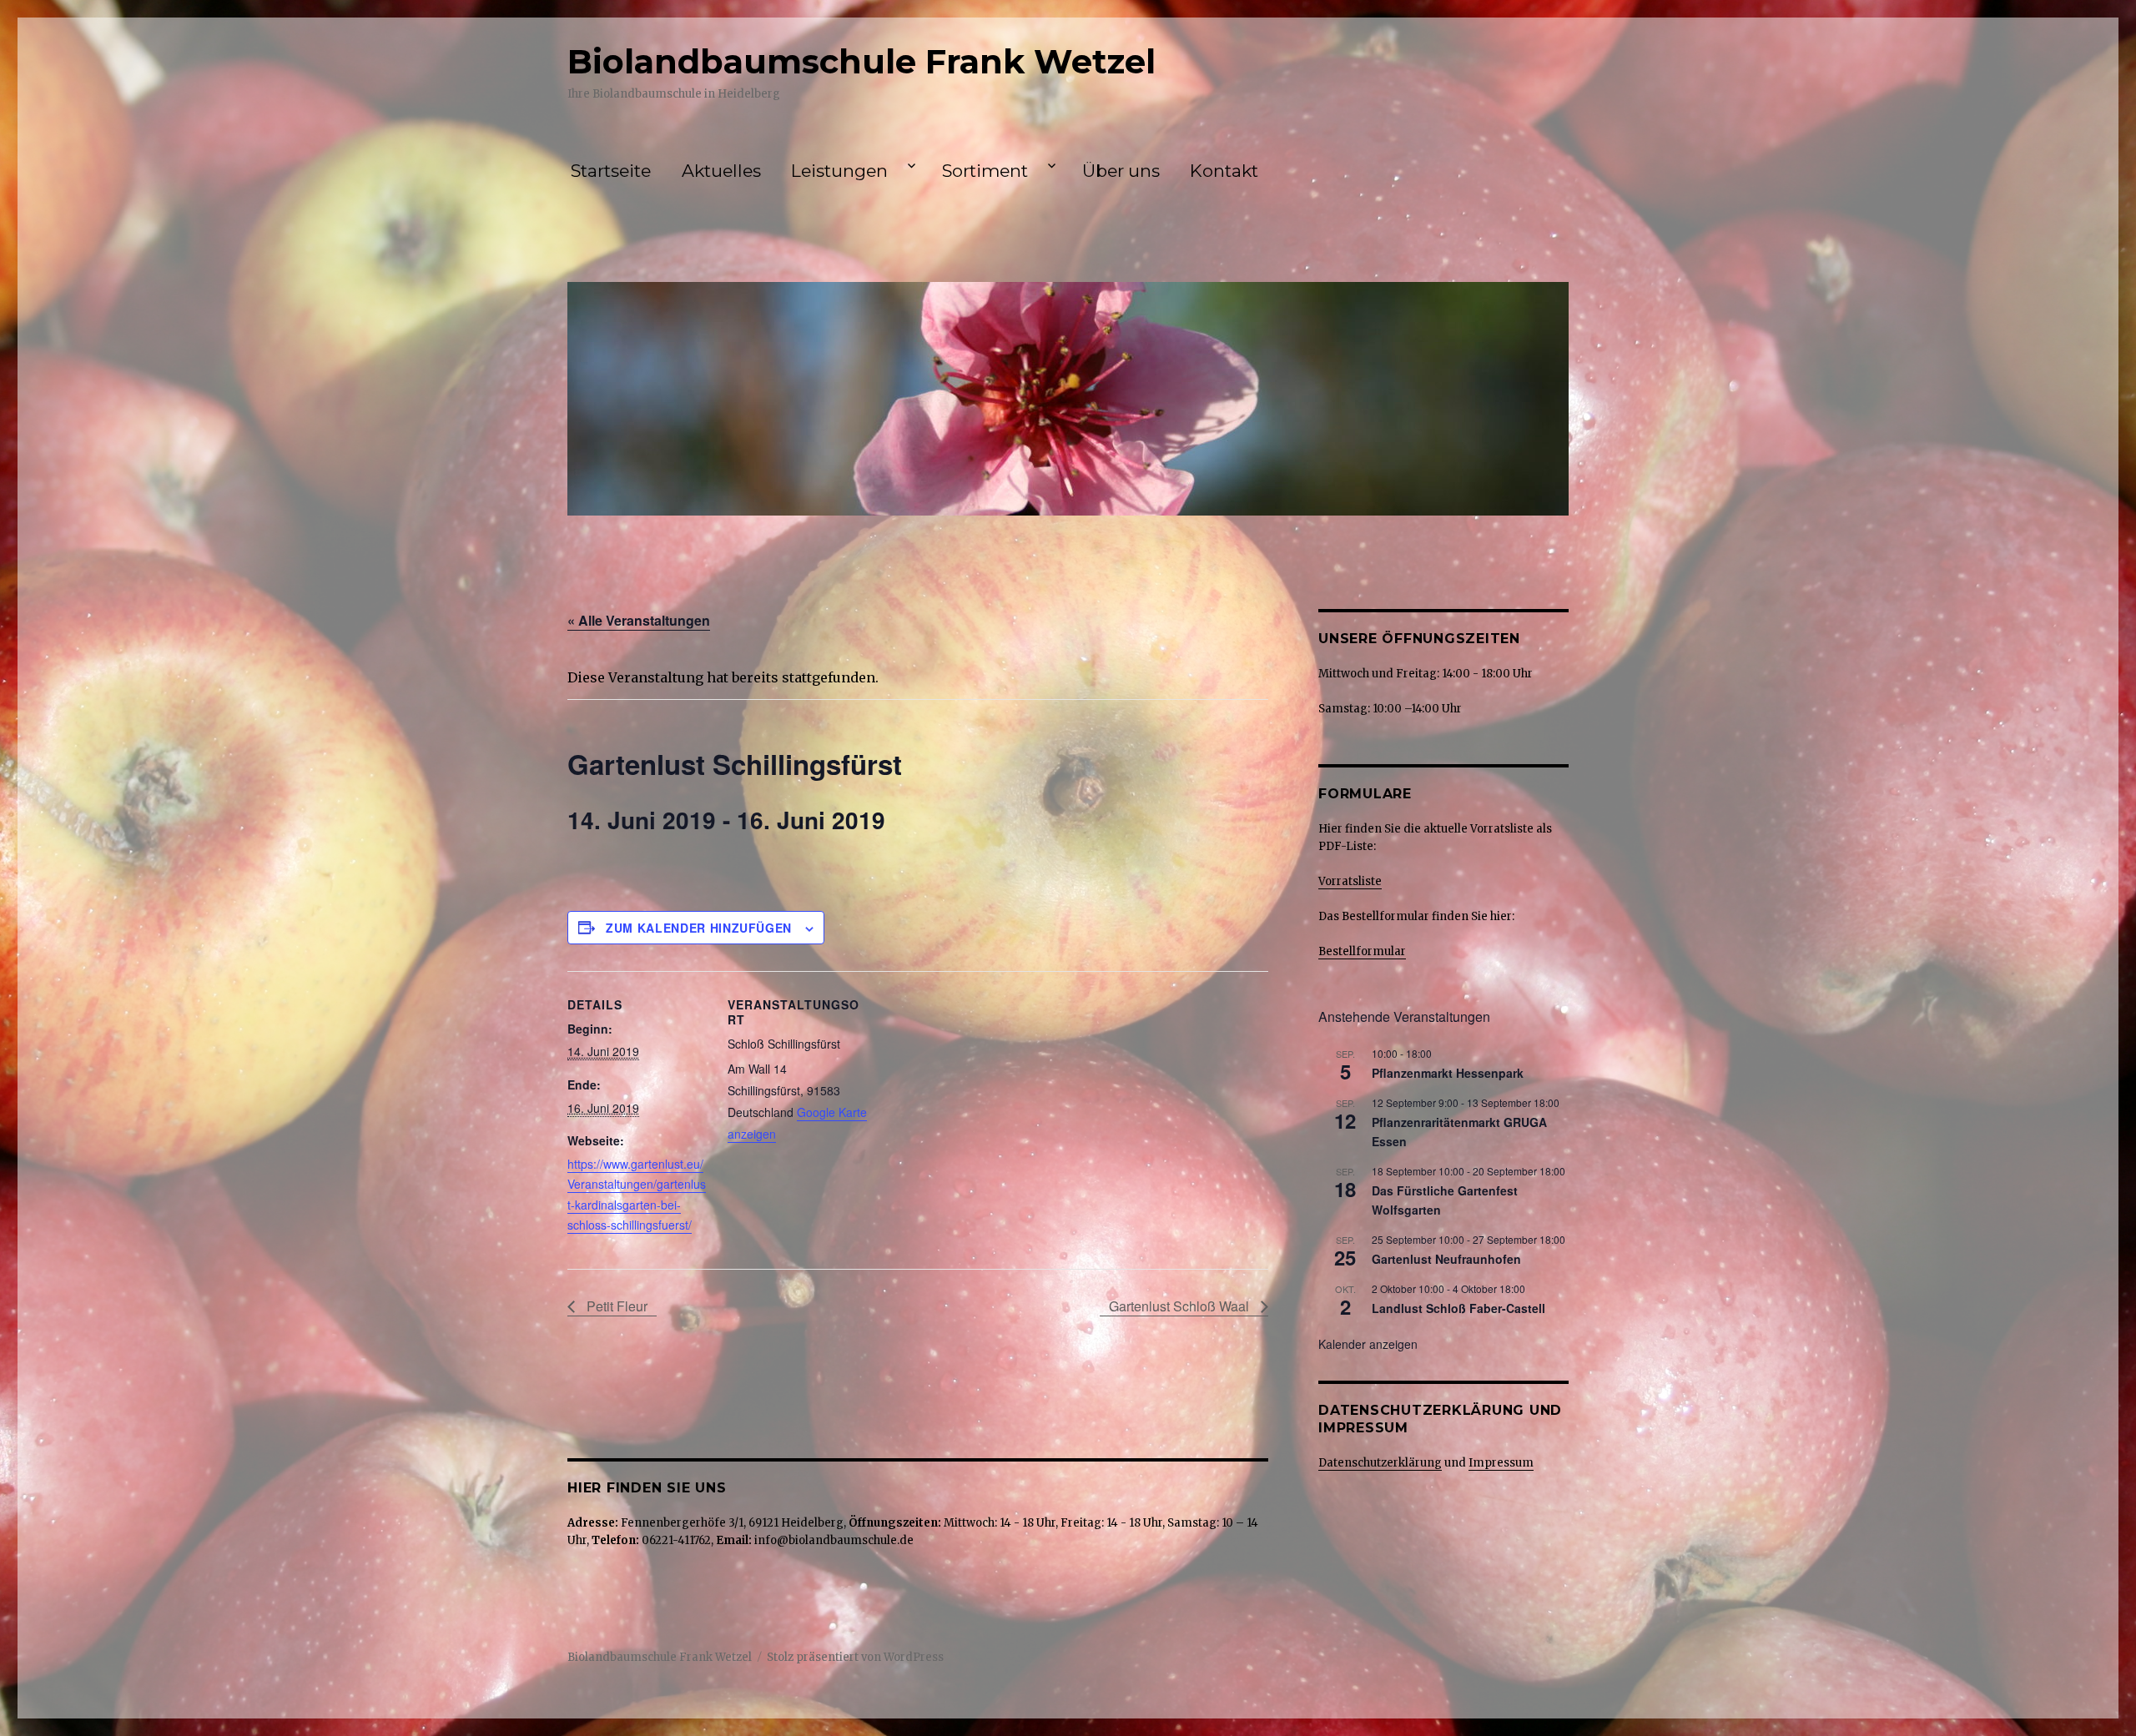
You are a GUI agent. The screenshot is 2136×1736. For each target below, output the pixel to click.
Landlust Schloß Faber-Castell (1458, 1308)
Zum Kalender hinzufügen (699, 928)
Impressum (1501, 1463)
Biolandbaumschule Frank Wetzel (861, 61)
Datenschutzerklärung (1380, 1463)
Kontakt (1224, 171)
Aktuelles (721, 171)
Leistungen (839, 171)
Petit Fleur (615, 1306)
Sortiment (985, 171)
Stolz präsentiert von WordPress (855, 1657)
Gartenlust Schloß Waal (1181, 1306)
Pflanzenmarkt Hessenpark (1448, 1073)
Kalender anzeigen (1368, 1344)
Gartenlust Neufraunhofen (1446, 1259)
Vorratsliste (1350, 881)
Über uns (1121, 171)
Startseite (611, 171)
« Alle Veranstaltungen (639, 620)
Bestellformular (1362, 951)
